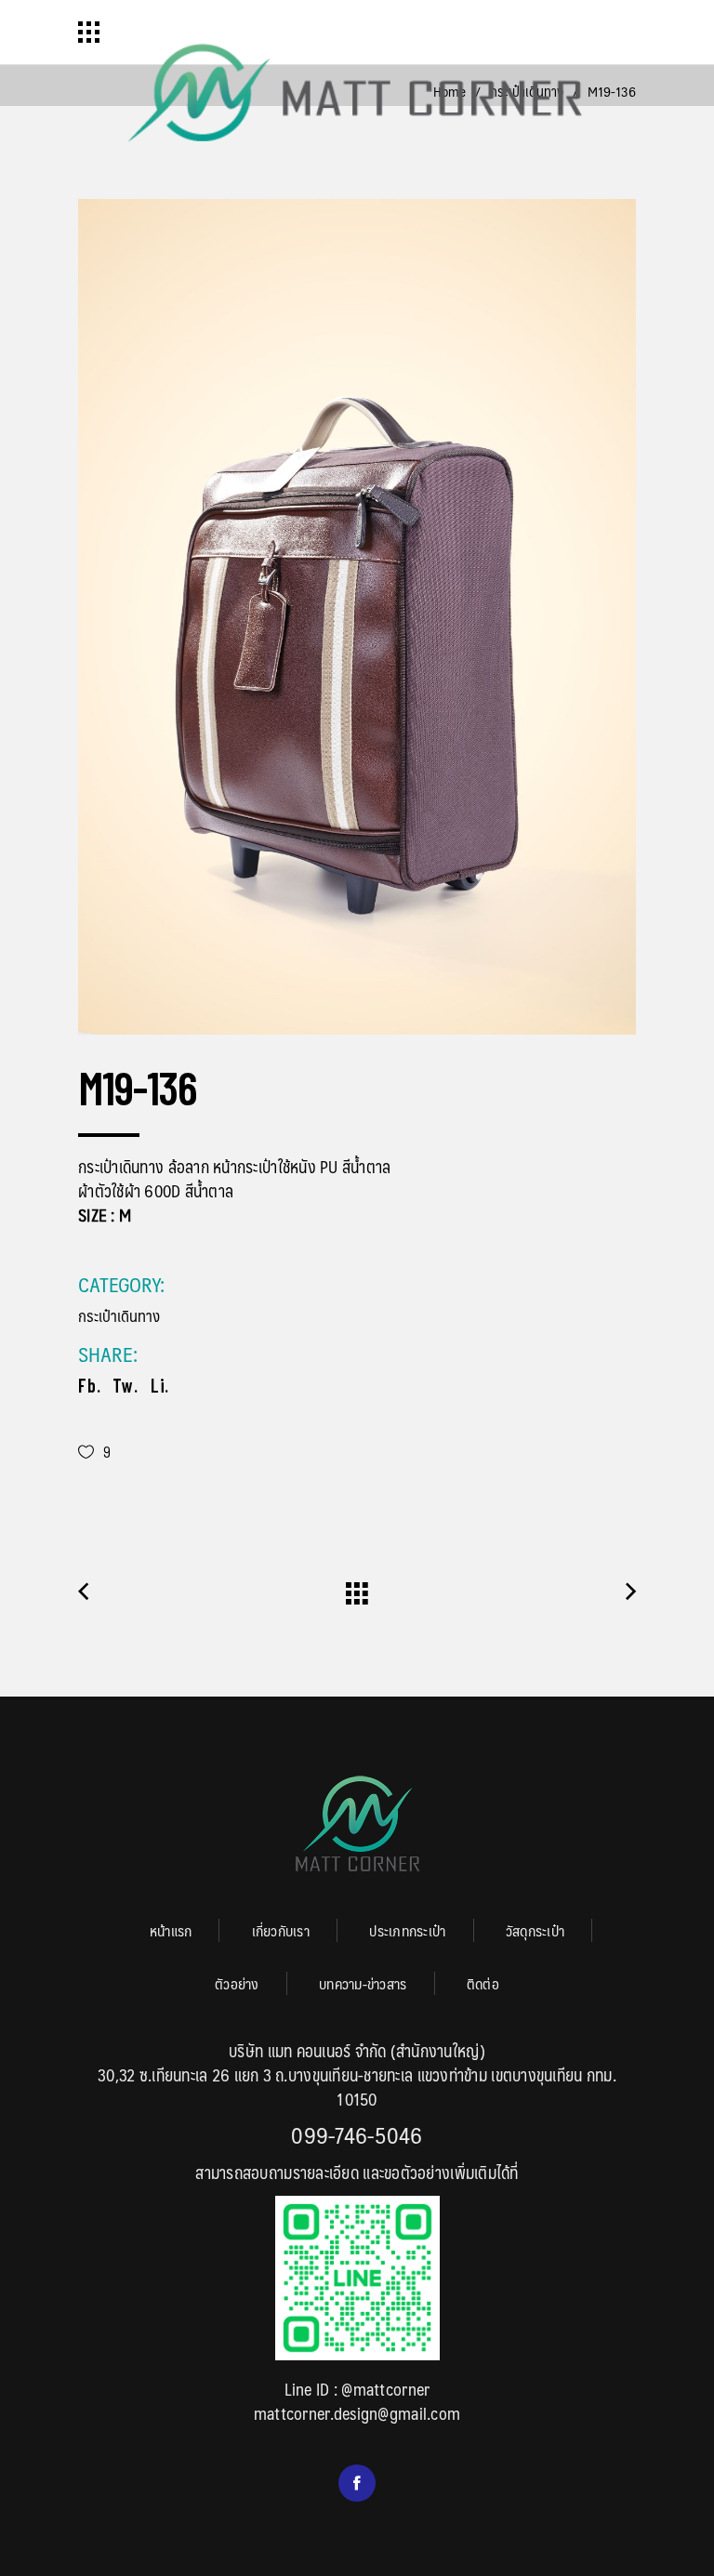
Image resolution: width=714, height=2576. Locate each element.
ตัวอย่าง (237, 1983)
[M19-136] (357, 617)
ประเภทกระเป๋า (407, 1930)
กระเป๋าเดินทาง (119, 1315)
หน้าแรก (171, 1930)
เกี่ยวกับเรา (281, 1930)
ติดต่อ (483, 1983)
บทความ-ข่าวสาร (363, 1983)
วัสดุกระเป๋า (535, 1930)
